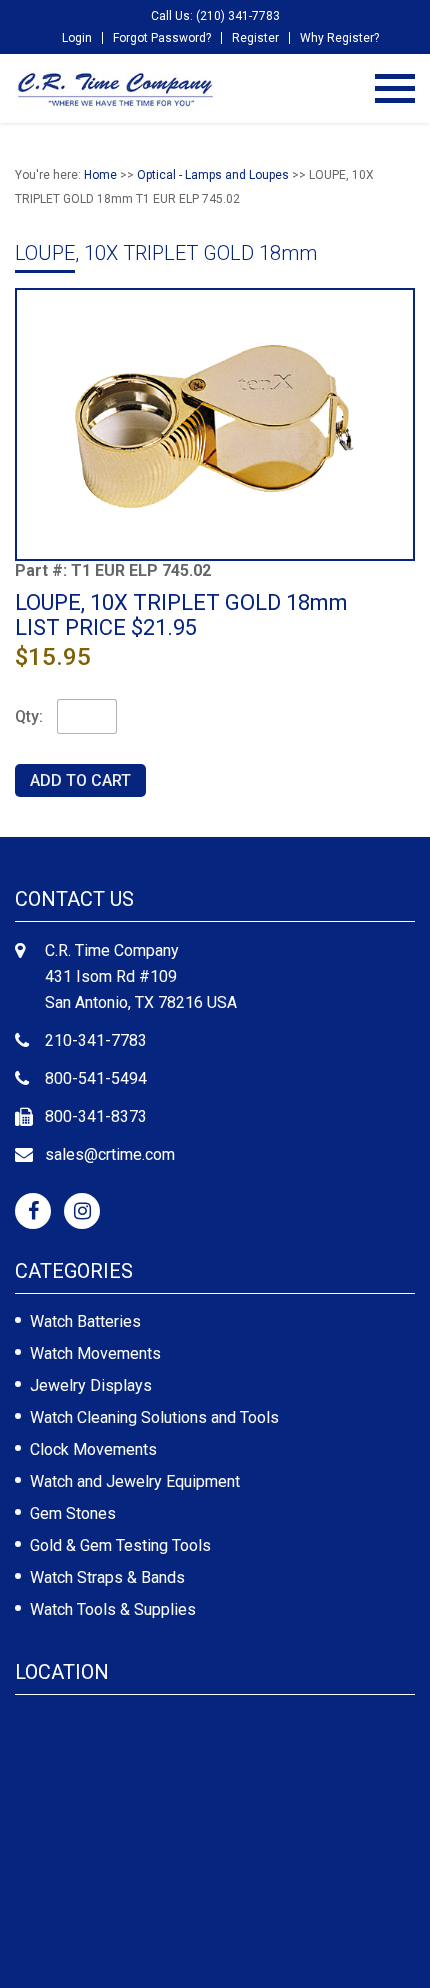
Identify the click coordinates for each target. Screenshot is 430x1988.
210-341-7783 (96, 1040)
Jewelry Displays (91, 1385)
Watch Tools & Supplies (113, 1609)
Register (255, 38)
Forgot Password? (162, 38)
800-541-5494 (96, 1078)
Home (100, 175)
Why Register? (339, 38)
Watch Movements (95, 1353)
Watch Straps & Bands (107, 1577)
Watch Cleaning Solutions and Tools (154, 1417)
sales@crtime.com (110, 1154)
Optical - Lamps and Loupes (213, 175)
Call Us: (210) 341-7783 (215, 16)
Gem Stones (73, 1513)
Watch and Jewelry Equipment (135, 1481)
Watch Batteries (85, 1321)
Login (77, 38)
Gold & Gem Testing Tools (120, 1545)
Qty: (29, 716)
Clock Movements (93, 1449)
